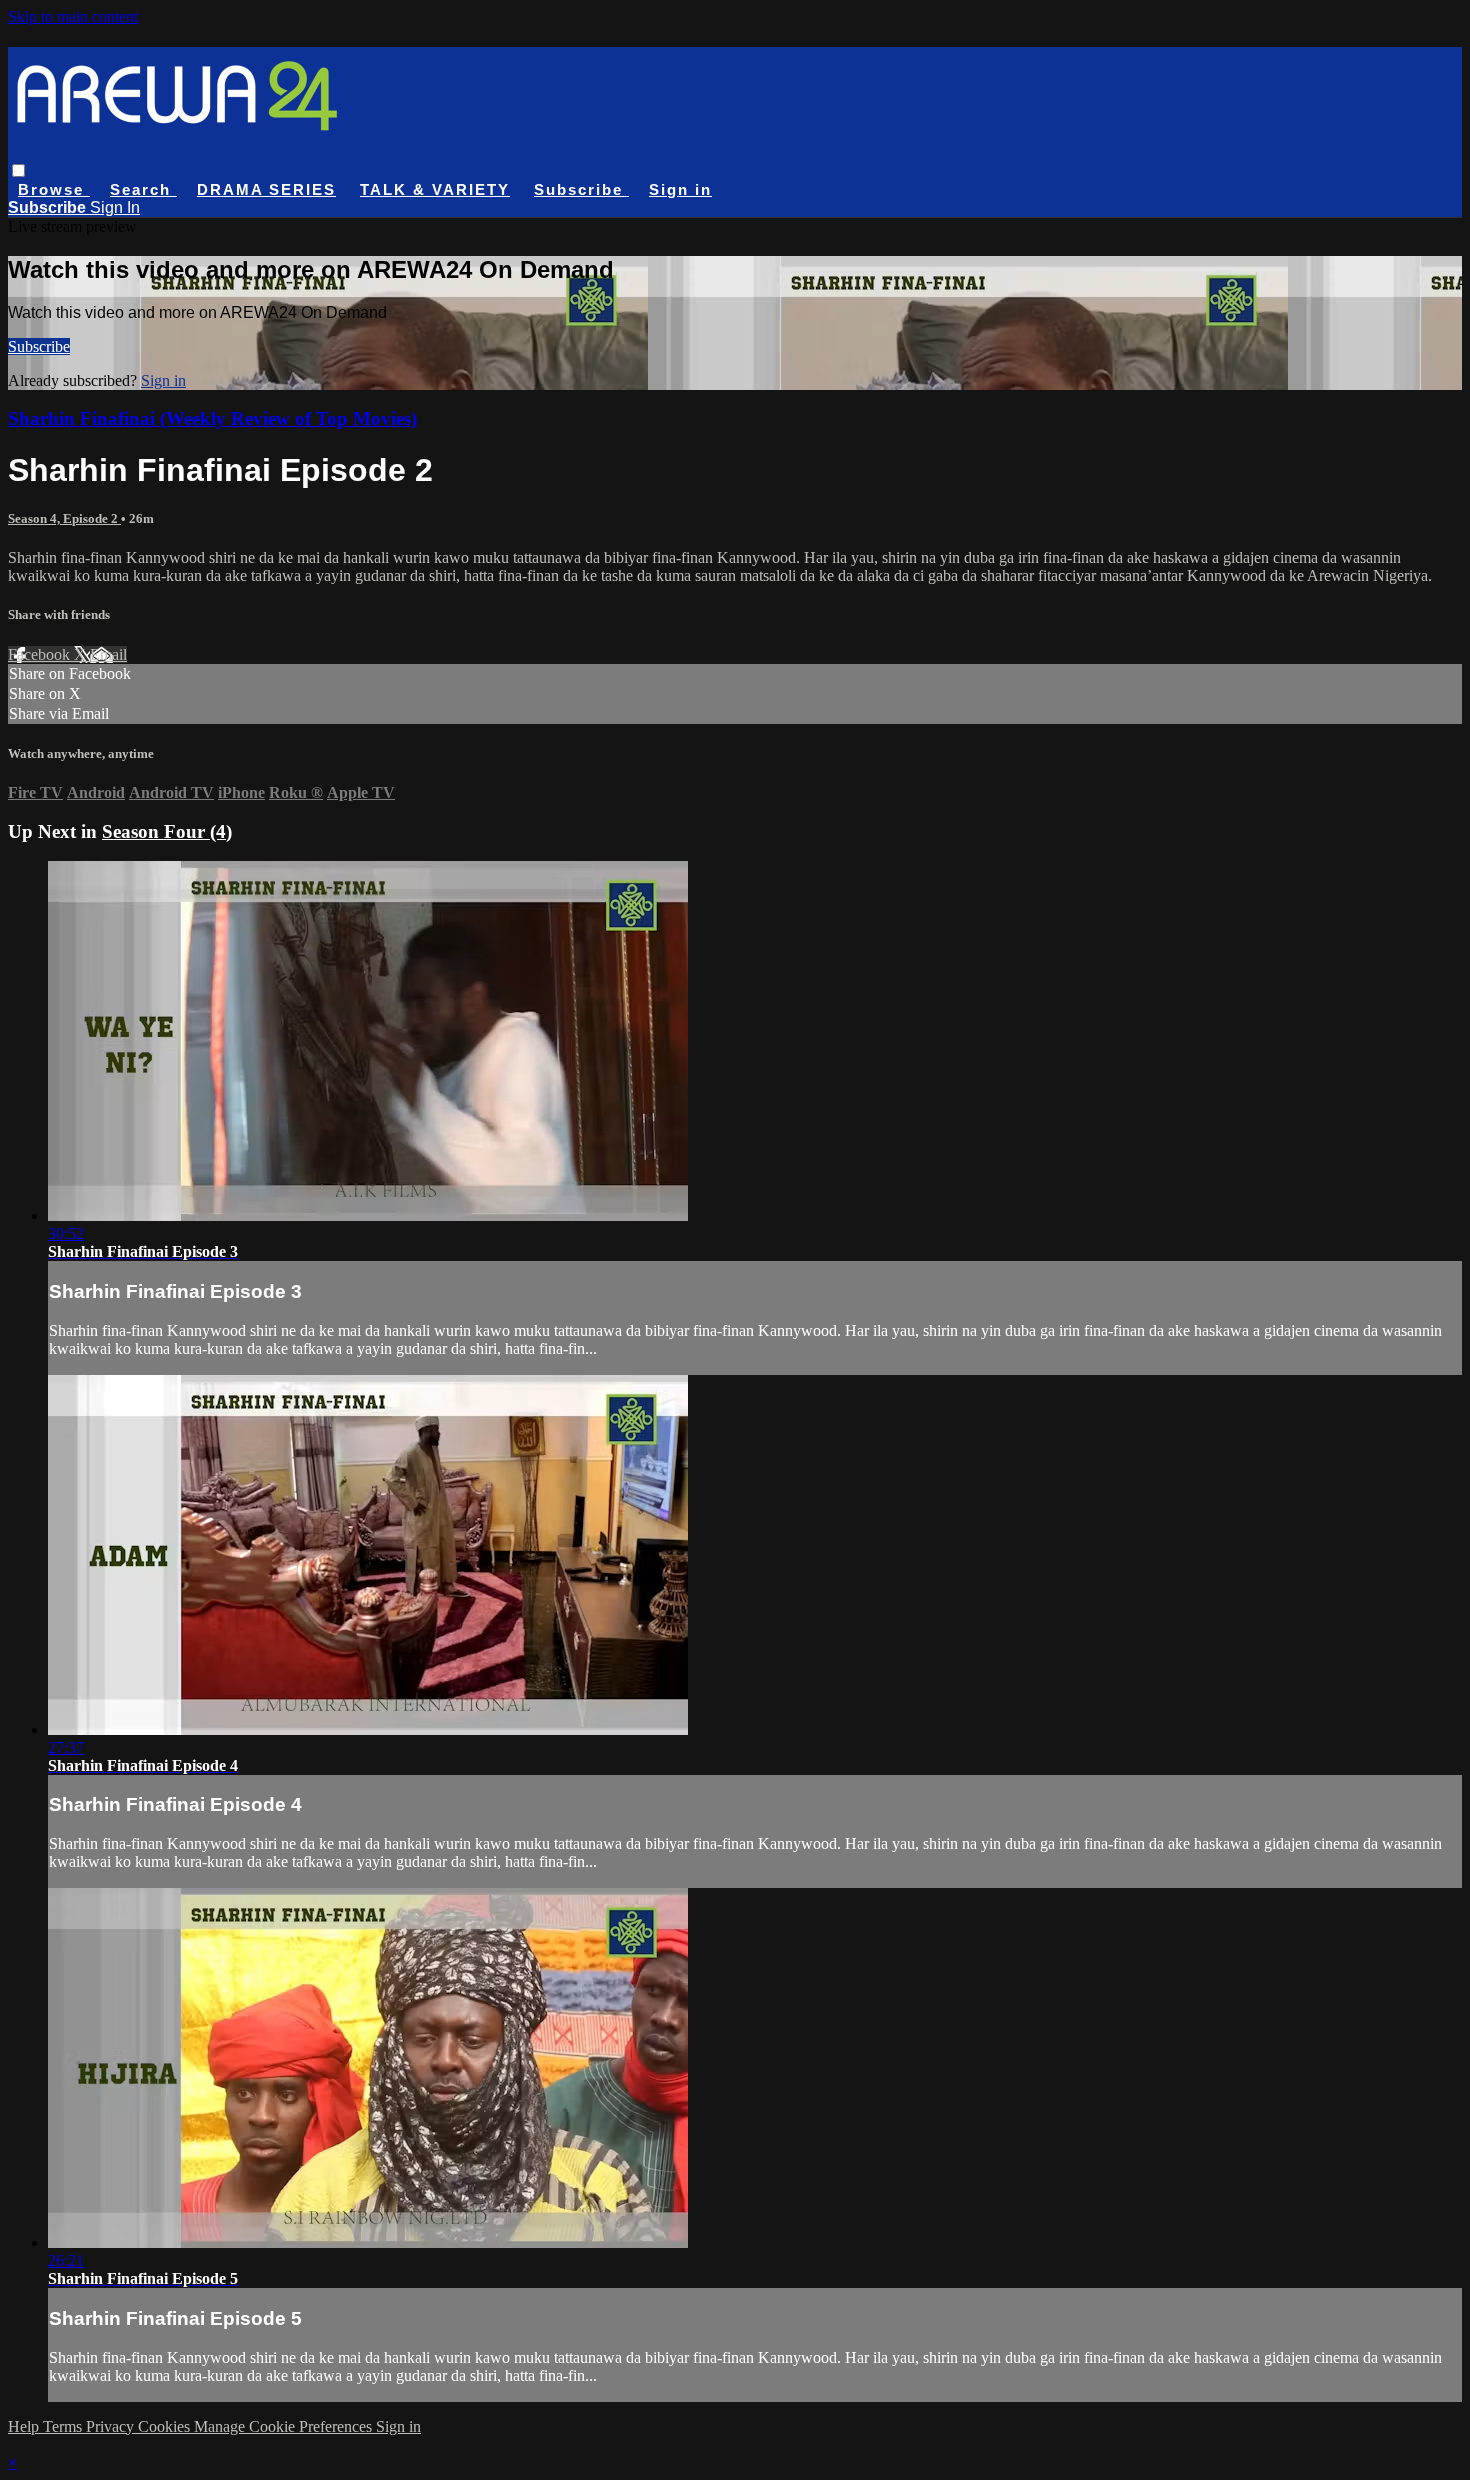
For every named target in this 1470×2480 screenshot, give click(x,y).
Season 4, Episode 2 (64, 518)
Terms (64, 2426)
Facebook (41, 654)
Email (108, 654)
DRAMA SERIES (266, 189)
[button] (18, 170)
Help (25, 2426)
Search (143, 189)
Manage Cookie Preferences (285, 2426)
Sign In (115, 207)
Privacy (112, 2426)
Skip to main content (73, 16)
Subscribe (39, 346)
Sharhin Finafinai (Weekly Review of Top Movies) (212, 418)
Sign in (680, 189)
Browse (54, 189)
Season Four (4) (167, 831)
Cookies (166, 2426)
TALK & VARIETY (435, 189)
